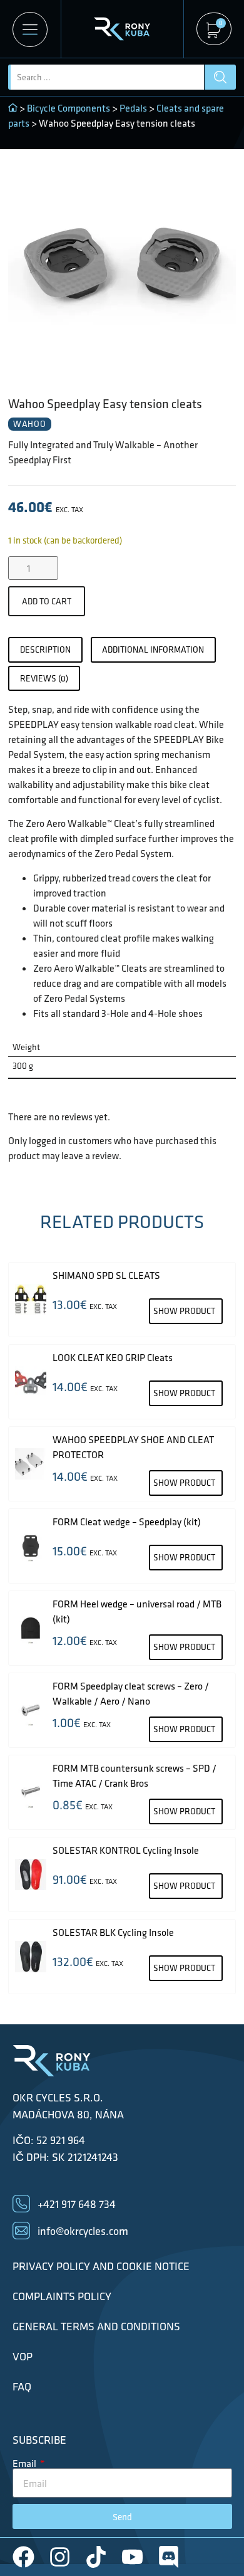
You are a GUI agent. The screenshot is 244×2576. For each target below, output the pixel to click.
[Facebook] (23, 2557)
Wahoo (30, 424)
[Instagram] (60, 2557)
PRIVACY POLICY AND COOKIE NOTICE (101, 2266)
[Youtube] (132, 2557)
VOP (23, 2357)
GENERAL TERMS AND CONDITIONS (96, 2326)
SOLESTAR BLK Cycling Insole (113, 1932)
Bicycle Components (69, 108)
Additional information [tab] (153, 649)
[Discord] (169, 2557)
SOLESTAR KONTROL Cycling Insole (126, 1850)
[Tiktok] (96, 2557)
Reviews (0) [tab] (44, 678)
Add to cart (47, 601)
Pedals (133, 108)
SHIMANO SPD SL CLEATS (106, 1275)
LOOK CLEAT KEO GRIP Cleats (113, 1357)
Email (25, 2463)
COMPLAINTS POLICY (62, 2296)
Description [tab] (45, 649)
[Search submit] (220, 77)
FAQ (22, 2387)
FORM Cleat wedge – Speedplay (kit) (127, 1522)
